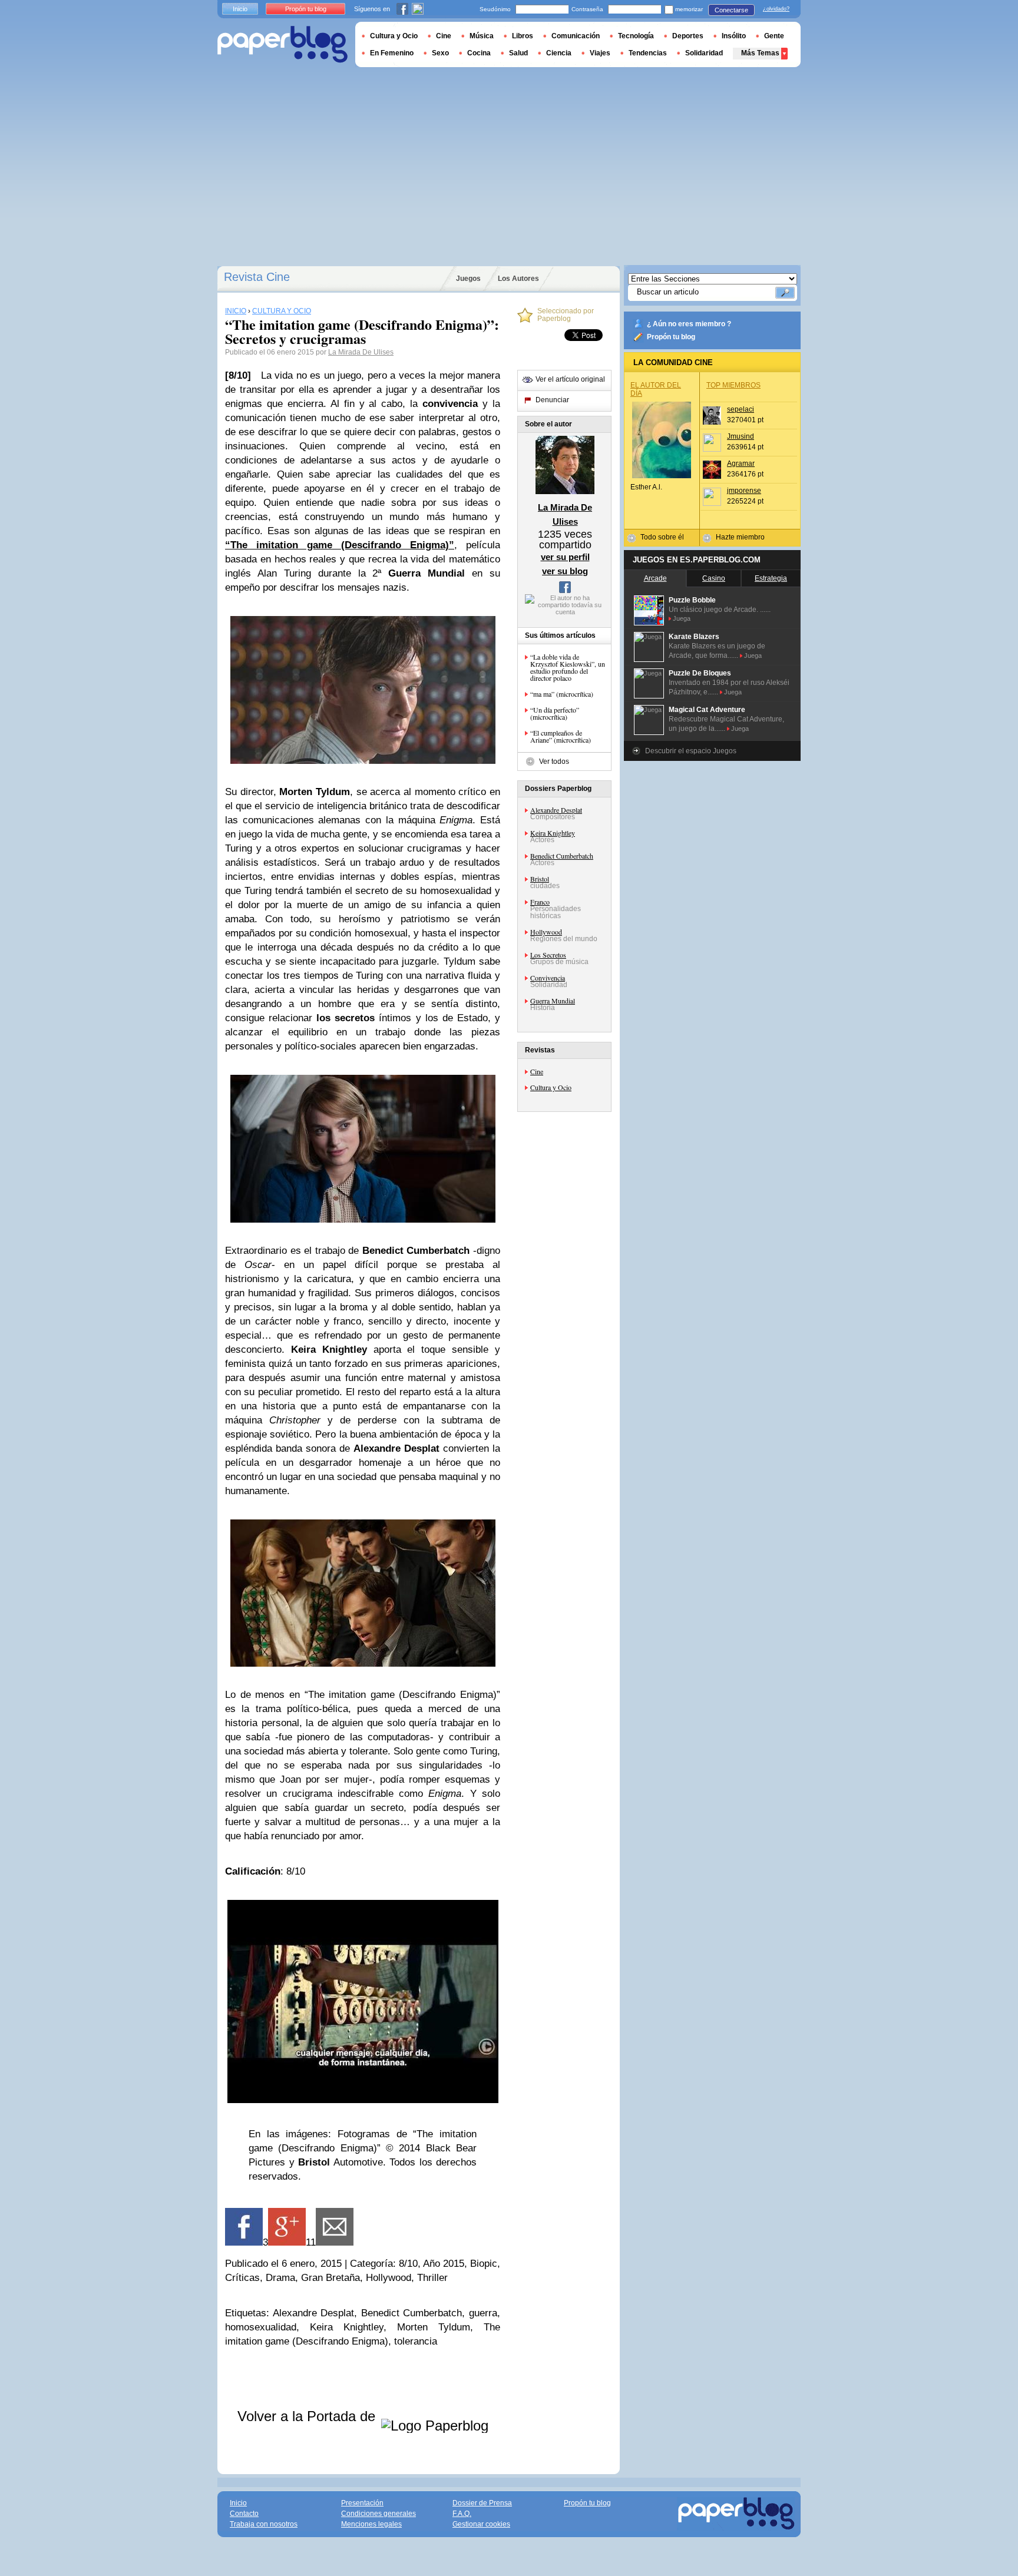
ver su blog (565, 571)
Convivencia (548, 978)
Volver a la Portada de (308, 2416)
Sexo (440, 53)
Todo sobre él (662, 537)
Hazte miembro (740, 537)
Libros (523, 36)
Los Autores (518, 279)
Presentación (362, 2503)
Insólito (734, 36)
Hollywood (546, 932)
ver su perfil (565, 557)
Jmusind (741, 436)
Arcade (655, 578)
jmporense (744, 491)
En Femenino (392, 53)
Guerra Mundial (553, 1001)
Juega (682, 618)
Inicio (240, 9)
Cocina (479, 53)
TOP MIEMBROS (733, 385)
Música (482, 36)
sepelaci (741, 409)
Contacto (244, 2514)
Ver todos (554, 761)
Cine (537, 1071)
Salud (518, 53)
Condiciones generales (379, 2514)
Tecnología (636, 36)
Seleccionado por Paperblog (566, 315)
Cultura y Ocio (551, 1087)
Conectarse (731, 10)
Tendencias (648, 53)
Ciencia (559, 53)
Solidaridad (704, 53)
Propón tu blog (671, 337)
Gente (774, 36)
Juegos (468, 279)
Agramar (741, 463)
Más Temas (760, 53)
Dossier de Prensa (482, 2503)
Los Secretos (548, 955)
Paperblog (282, 44)
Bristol (540, 879)
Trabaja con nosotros (264, 2524)
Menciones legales (371, 2524)
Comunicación (576, 36)
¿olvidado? (776, 9)
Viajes (600, 53)
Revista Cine (257, 277)
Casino (714, 578)
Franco (540, 902)
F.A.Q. (462, 2514)
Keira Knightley (553, 833)
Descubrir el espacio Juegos (691, 751)
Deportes (688, 36)
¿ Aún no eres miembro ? (689, 324)
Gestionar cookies (481, 2524)
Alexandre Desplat (556, 810)
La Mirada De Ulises (361, 352)
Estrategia (771, 578)
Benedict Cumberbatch (562, 856)
